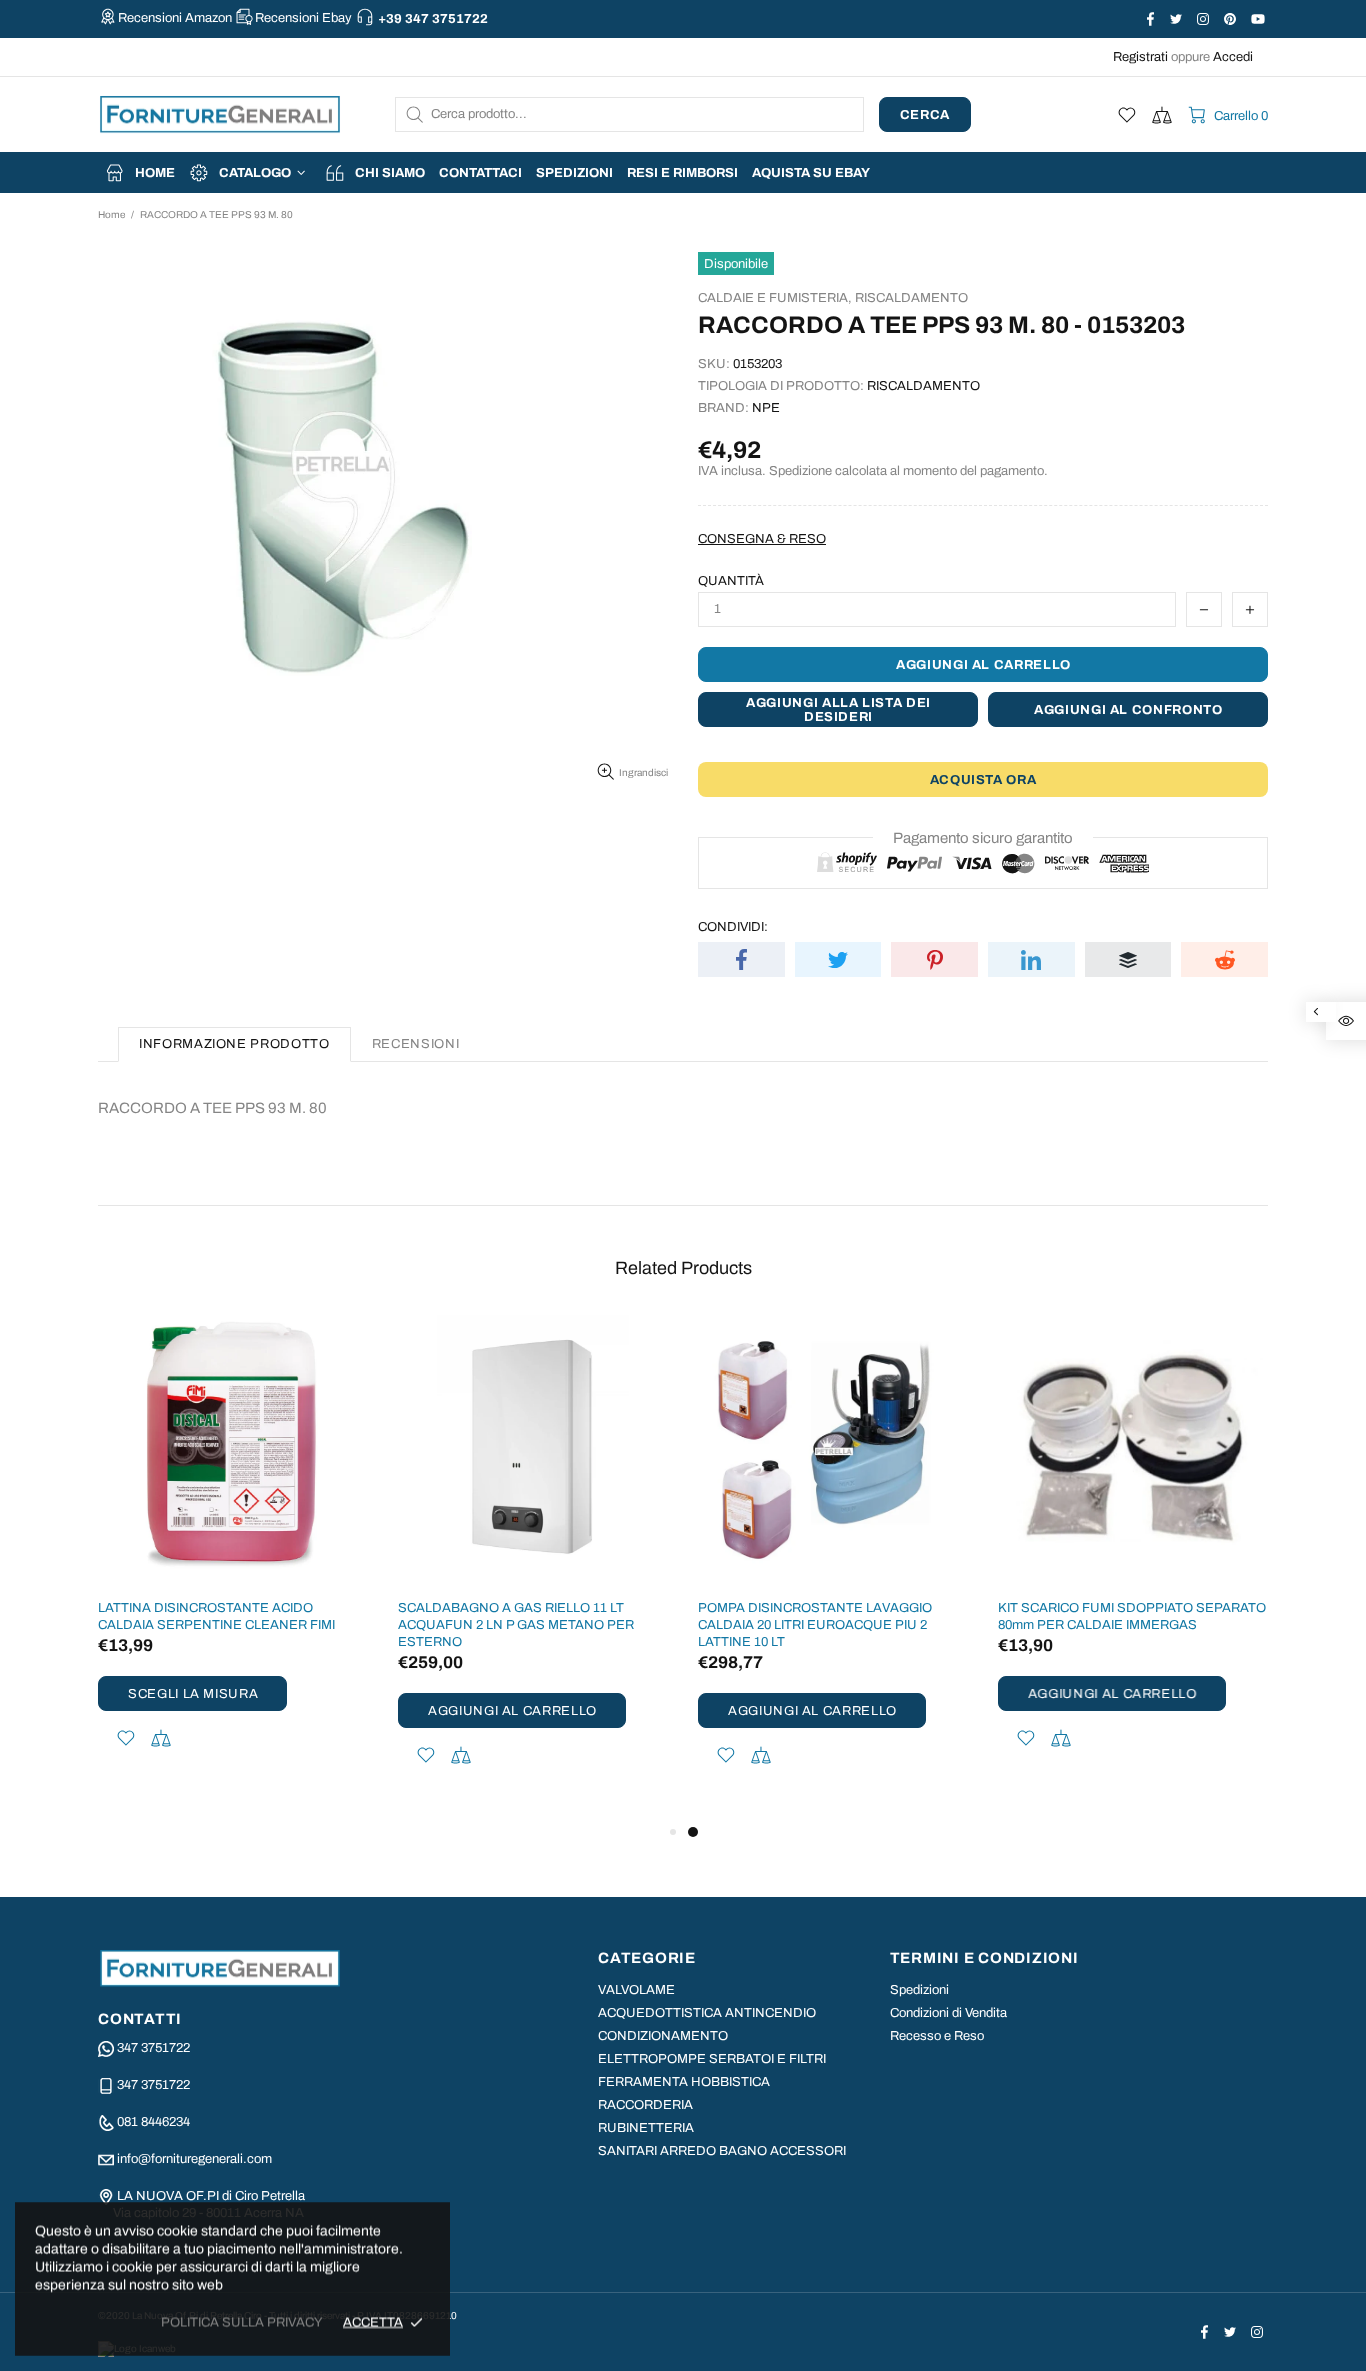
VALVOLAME (636, 1990)
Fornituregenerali (220, 114)
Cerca (925, 115)
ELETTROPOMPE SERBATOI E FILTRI (712, 2059)
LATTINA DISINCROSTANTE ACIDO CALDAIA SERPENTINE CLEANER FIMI (216, 1616)
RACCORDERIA (645, 2105)
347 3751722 (153, 2048)
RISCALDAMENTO (911, 298)
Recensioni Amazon (175, 18)
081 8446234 (153, 2122)
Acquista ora (983, 780)
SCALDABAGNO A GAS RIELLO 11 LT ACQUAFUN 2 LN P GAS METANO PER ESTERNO (516, 1625)
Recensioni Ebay (303, 18)
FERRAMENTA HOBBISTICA (684, 2082)
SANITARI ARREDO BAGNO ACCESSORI (722, 2151)
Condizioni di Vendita (948, 2013)
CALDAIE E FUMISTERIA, (775, 298)
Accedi (1233, 57)
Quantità (731, 581)
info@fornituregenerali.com (194, 2159)
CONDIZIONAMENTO (663, 2036)
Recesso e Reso (937, 2036)
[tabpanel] (833, 1567)
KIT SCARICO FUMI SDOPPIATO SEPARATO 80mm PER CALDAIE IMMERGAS (1132, 1616)
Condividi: (733, 927)
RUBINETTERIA (646, 2128)
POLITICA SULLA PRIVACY (242, 2322)
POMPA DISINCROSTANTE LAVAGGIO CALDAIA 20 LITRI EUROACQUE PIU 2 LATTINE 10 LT (815, 1625)
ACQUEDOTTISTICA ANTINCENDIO (707, 2013)
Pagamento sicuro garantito (983, 838)
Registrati (1140, 57)
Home (111, 214)
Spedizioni (919, 1990)
